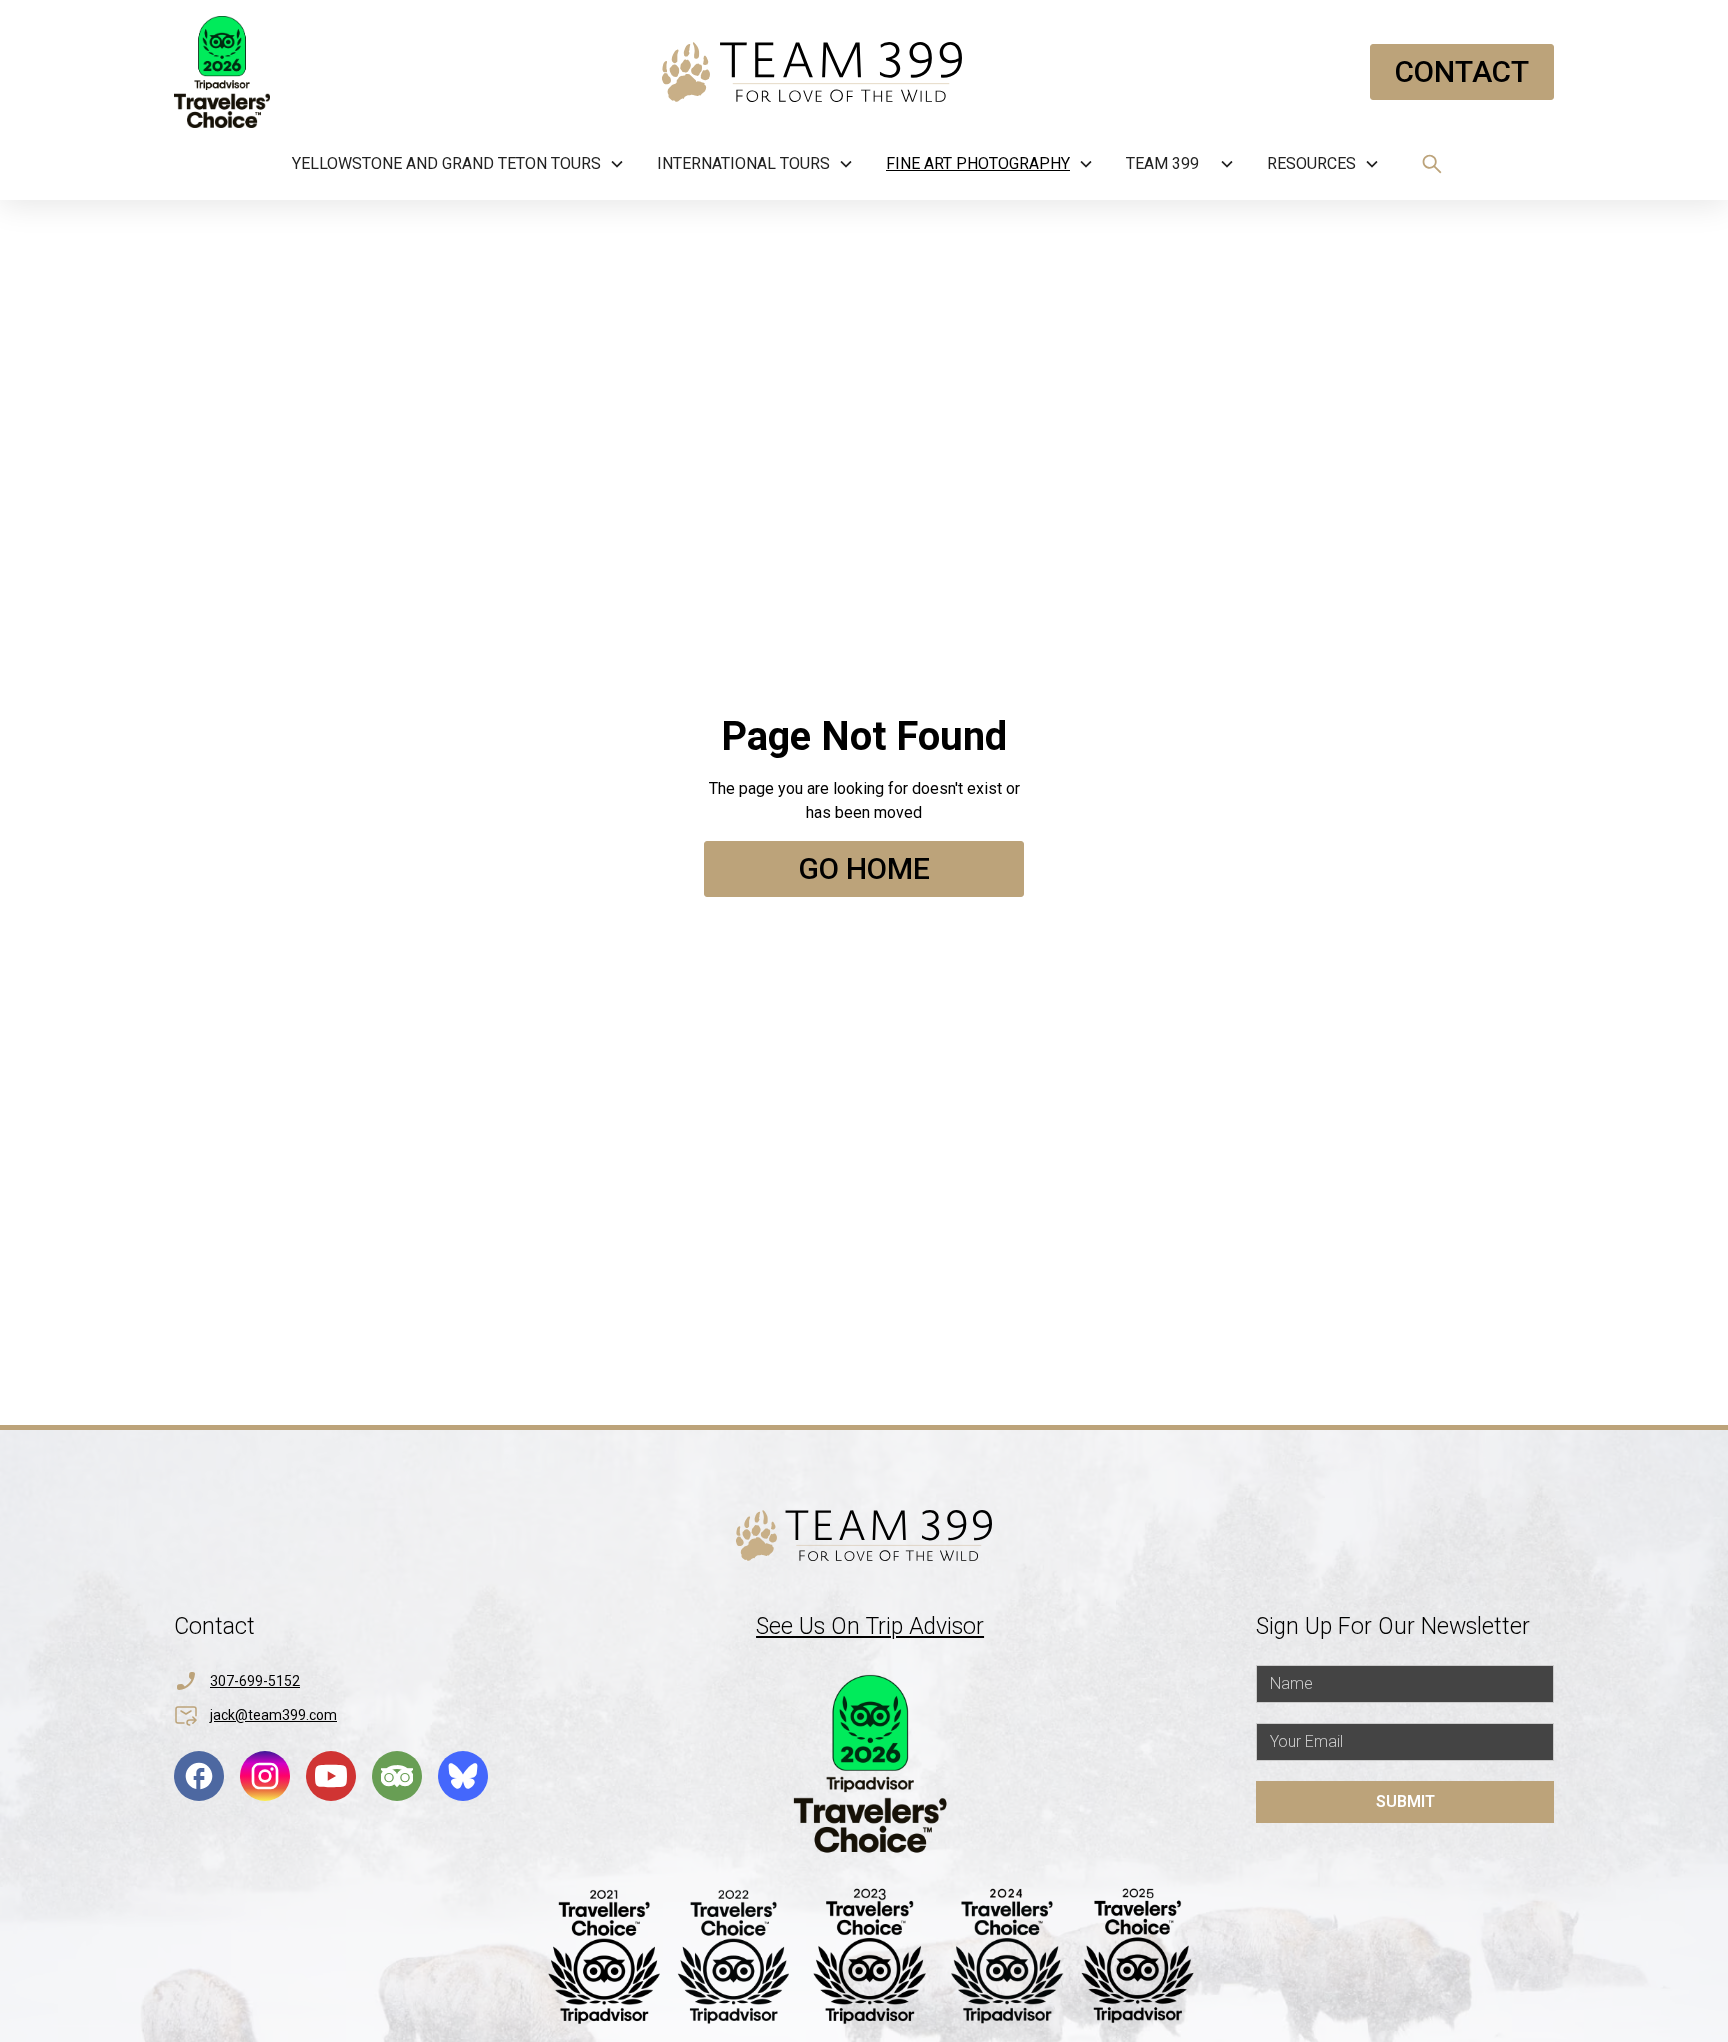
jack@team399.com (273, 1715)
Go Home (864, 868)
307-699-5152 (255, 1681)
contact (1462, 71)
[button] (458, 164)
